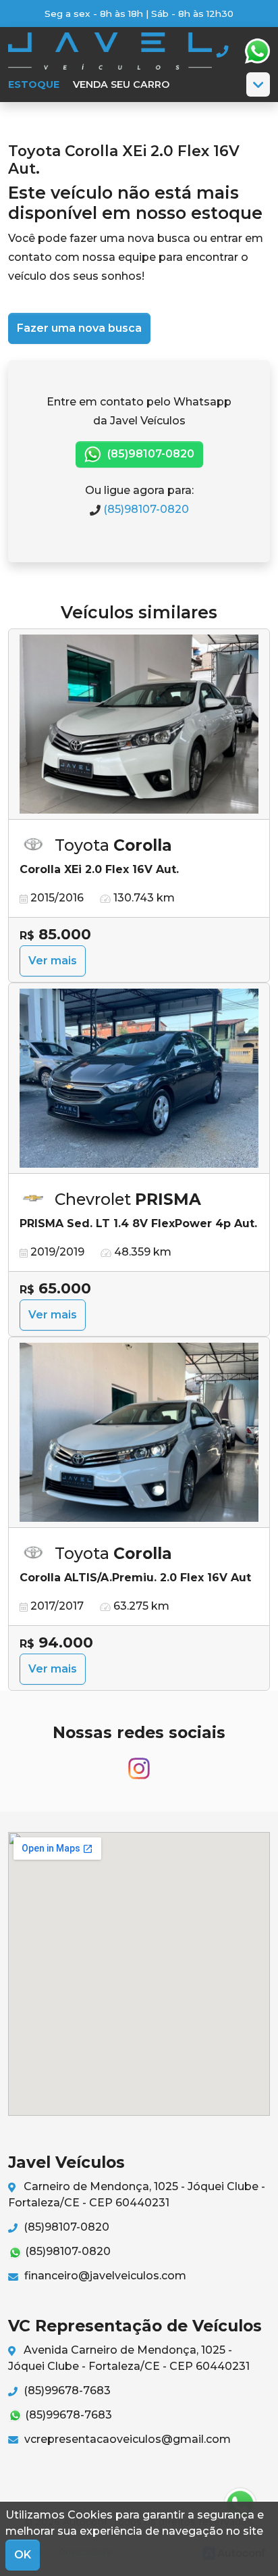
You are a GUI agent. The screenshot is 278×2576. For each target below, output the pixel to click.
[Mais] (258, 84)
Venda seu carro (121, 84)
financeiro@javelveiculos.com (104, 2276)
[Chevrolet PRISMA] (139, 1079)
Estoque (34, 84)
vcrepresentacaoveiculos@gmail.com (126, 2439)
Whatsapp (257, 51)
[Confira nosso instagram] (139, 1763)
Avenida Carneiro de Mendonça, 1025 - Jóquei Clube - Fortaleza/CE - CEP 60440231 (129, 2358)
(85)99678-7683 (66, 2391)
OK (23, 2555)
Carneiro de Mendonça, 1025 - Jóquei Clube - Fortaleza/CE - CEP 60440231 (137, 2195)
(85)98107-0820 (149, 454)
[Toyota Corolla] (139, 725)
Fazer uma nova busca (79, 328)
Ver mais (53, 961)
